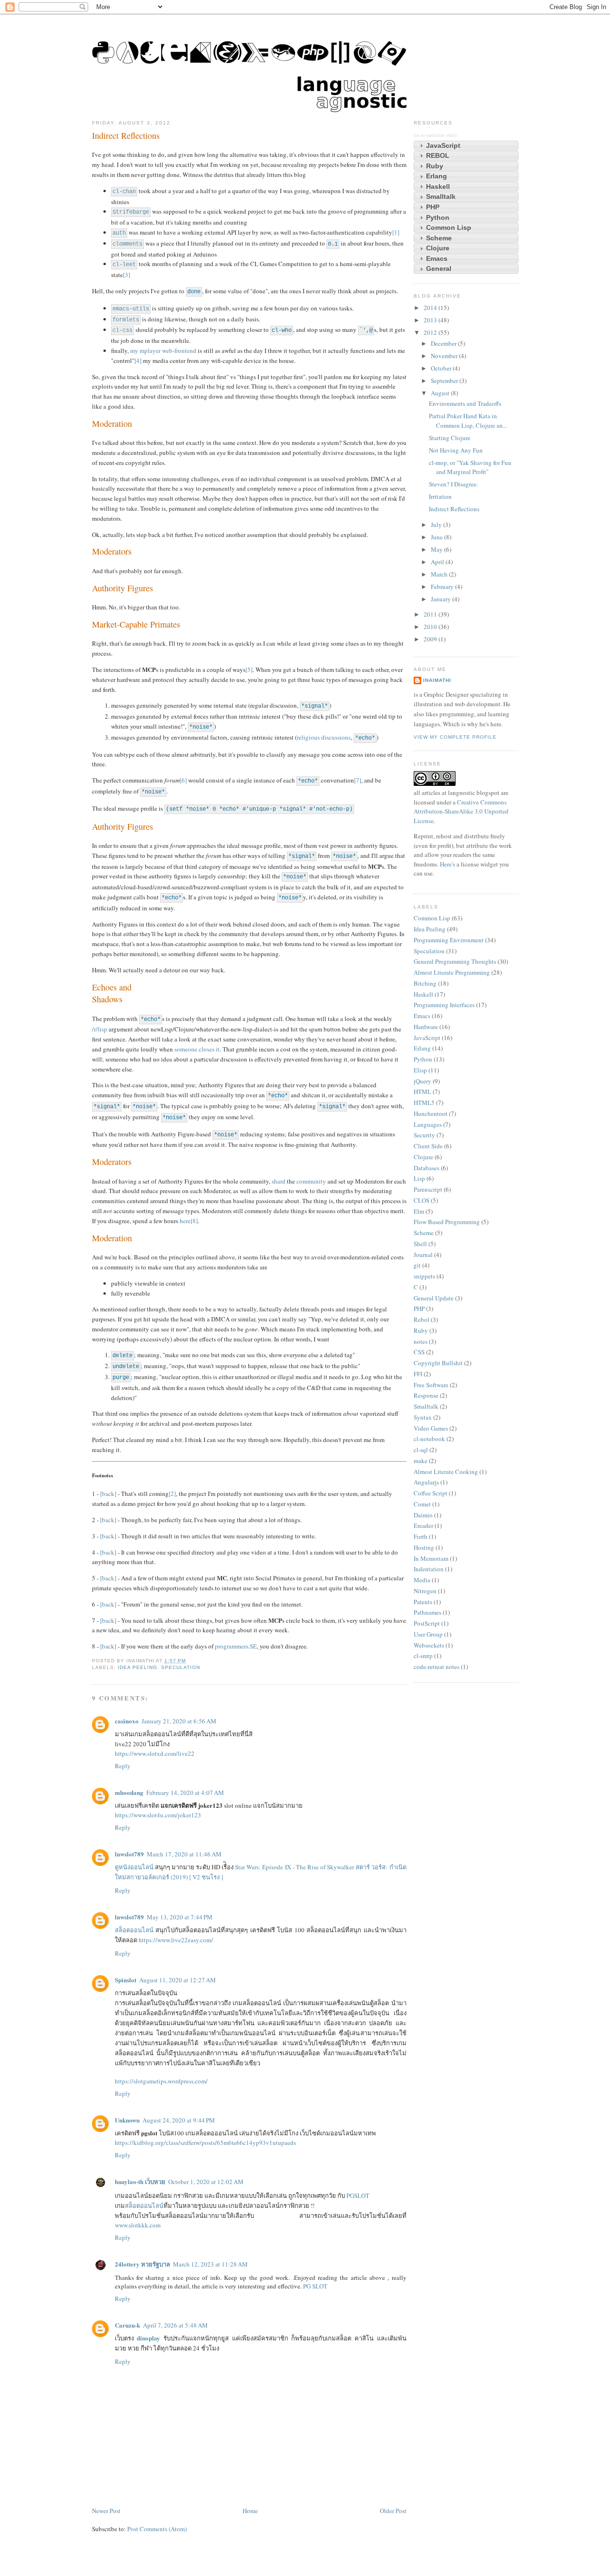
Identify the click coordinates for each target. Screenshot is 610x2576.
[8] (194, 1221)
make (421, 1461)
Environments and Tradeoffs (465, 403)
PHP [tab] (433, 207)
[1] (396, 232)
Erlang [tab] (437, 176)
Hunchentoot (431, 1113)
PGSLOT (358, 2195)
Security (424, 1135)
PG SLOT (315, 2286)
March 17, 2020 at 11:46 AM (184, 1854)
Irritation (440, 496)
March (440, 574)
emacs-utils (131, 309)
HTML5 (424, 1103)
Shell (420, 1244)
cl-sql (421, 1450)
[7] (358, 780)
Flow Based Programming (447, 1222)
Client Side (428, 1146)
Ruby (421, 1330)
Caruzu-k (127, 2325)
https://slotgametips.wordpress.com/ (161, 2081)
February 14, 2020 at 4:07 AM (185, 1793)
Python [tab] (438, 217)
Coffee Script (431, 1493)
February (443, 587)
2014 (431, 308)
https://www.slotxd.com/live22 (155, 1753)
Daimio (423, 1515)
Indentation (429, 1569)
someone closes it (197, 1049)
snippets (424, 1276)
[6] (183, 780)
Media (422, 1580)
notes (421, 1341)
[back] (108, 1494)
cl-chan (124, 192)
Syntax (423, 1417)
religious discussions (324, 737)
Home (250, 2511)
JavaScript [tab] (443, 145)
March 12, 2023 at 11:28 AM (210, 2264)
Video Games (431, 1428)
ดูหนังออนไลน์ (134, 1867)
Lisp (419, 1178)
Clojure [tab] (438, 248)
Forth (421, 1536)
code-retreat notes (437, 1667)
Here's (447, 864)
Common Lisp (432, 918)
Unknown (127, 2120)
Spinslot (126, 1980)
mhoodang (129, 1792)
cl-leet (124, 265)
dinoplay (148, 2338)
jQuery (422, 1081)
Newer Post (106, 2511)
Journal (423, 1255)
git (417, 1265)
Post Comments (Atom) (157, 2529)
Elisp (420, 1070)
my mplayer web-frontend (163, 350)
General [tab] (439, 268)
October (442, 368)
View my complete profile (455, 737)
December (444, 343)
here (185, 1221)
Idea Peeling (137, 1667)
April (438, 562)
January (442, 599)
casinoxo (127, 1721)
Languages (428, 1124)
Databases (427, 1168)
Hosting (424, 1547)
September (445, 381)
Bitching (425, 983)
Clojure (423, 1157)
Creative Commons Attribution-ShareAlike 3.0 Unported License (461, 811)
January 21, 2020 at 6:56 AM (179, 1721)
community (311, 1181)
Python (423, 1059)
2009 (431, 639)
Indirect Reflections (126, 135)
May (437, 549)
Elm (419, 1211)
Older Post (393, 2511)
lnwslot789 (129, 1854)
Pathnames (427, 1612)
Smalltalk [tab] (441, 196)
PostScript (427, 1623)
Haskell (423, 994)
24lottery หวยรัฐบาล (142, 2264)
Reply (123, 1766)
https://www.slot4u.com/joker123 (158, 1815)
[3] (127, 275)
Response (426, 1395)
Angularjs (426, 1482)
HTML (422, 1092)
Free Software (431, 1385)
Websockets (429, 1645)
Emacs (422, 1016)
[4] (138, 361)
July (437, 525)
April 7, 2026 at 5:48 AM (175, 2325)
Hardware (426, 1027)
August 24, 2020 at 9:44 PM (179, 2120)
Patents (423, 1602)
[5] (249, 670)
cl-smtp (423, 1656)
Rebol (422, 1319)
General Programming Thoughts (455, 961)
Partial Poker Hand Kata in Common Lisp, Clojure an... (468, 421)
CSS (419, 1352)
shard (279, 1181)
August (441, 393)
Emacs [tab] (437, 258)
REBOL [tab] (438, 155)
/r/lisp (100, 1029)
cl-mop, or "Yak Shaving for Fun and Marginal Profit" (470, 467)
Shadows (107, 999)
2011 (431, 614)
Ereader (423, 1525)
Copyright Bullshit (438, 1363)
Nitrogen (425, 1591)
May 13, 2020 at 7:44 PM (180, 1917)
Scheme (424, 1233)
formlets (126, 320)
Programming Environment (449, 940)
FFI (418, 1374)
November (445, 356)
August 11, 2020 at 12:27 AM (178, 1980)
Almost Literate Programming (452, 972)
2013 (431, 320)
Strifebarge (131, 212)
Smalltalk (426, 1406)
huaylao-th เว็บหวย (140, 2181)
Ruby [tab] (435, 166)
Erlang (422, 1048)
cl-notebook (429, 1439)
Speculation (181, 1667)
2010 (431, 627)
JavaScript (427, 1038)
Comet (422, 1504)
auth (119, 233)
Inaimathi (437, 680)
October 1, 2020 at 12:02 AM (206, 2182)
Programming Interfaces (444, 1005)
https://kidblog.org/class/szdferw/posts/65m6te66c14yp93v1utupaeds (205, 2143)
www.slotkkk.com (138, 2225)
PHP (419, 1309)
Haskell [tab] (438, 186)
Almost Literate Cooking (446, 1472)
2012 (431, 332)
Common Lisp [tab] (449, 227)
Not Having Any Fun (456, 450)
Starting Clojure (450, 438)
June (437, 537)
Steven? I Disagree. (453, 484)
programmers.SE (236, 1646)
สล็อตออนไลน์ (134, 1930)
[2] (172, 1494)
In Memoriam (431, 1558)
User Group (428, 1634)
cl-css (122, 330)
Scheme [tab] (439, 238)
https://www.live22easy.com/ (176, 1940)
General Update (434, 1298)
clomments (127, 244)
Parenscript (428, 1189)
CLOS (422, 1200)
